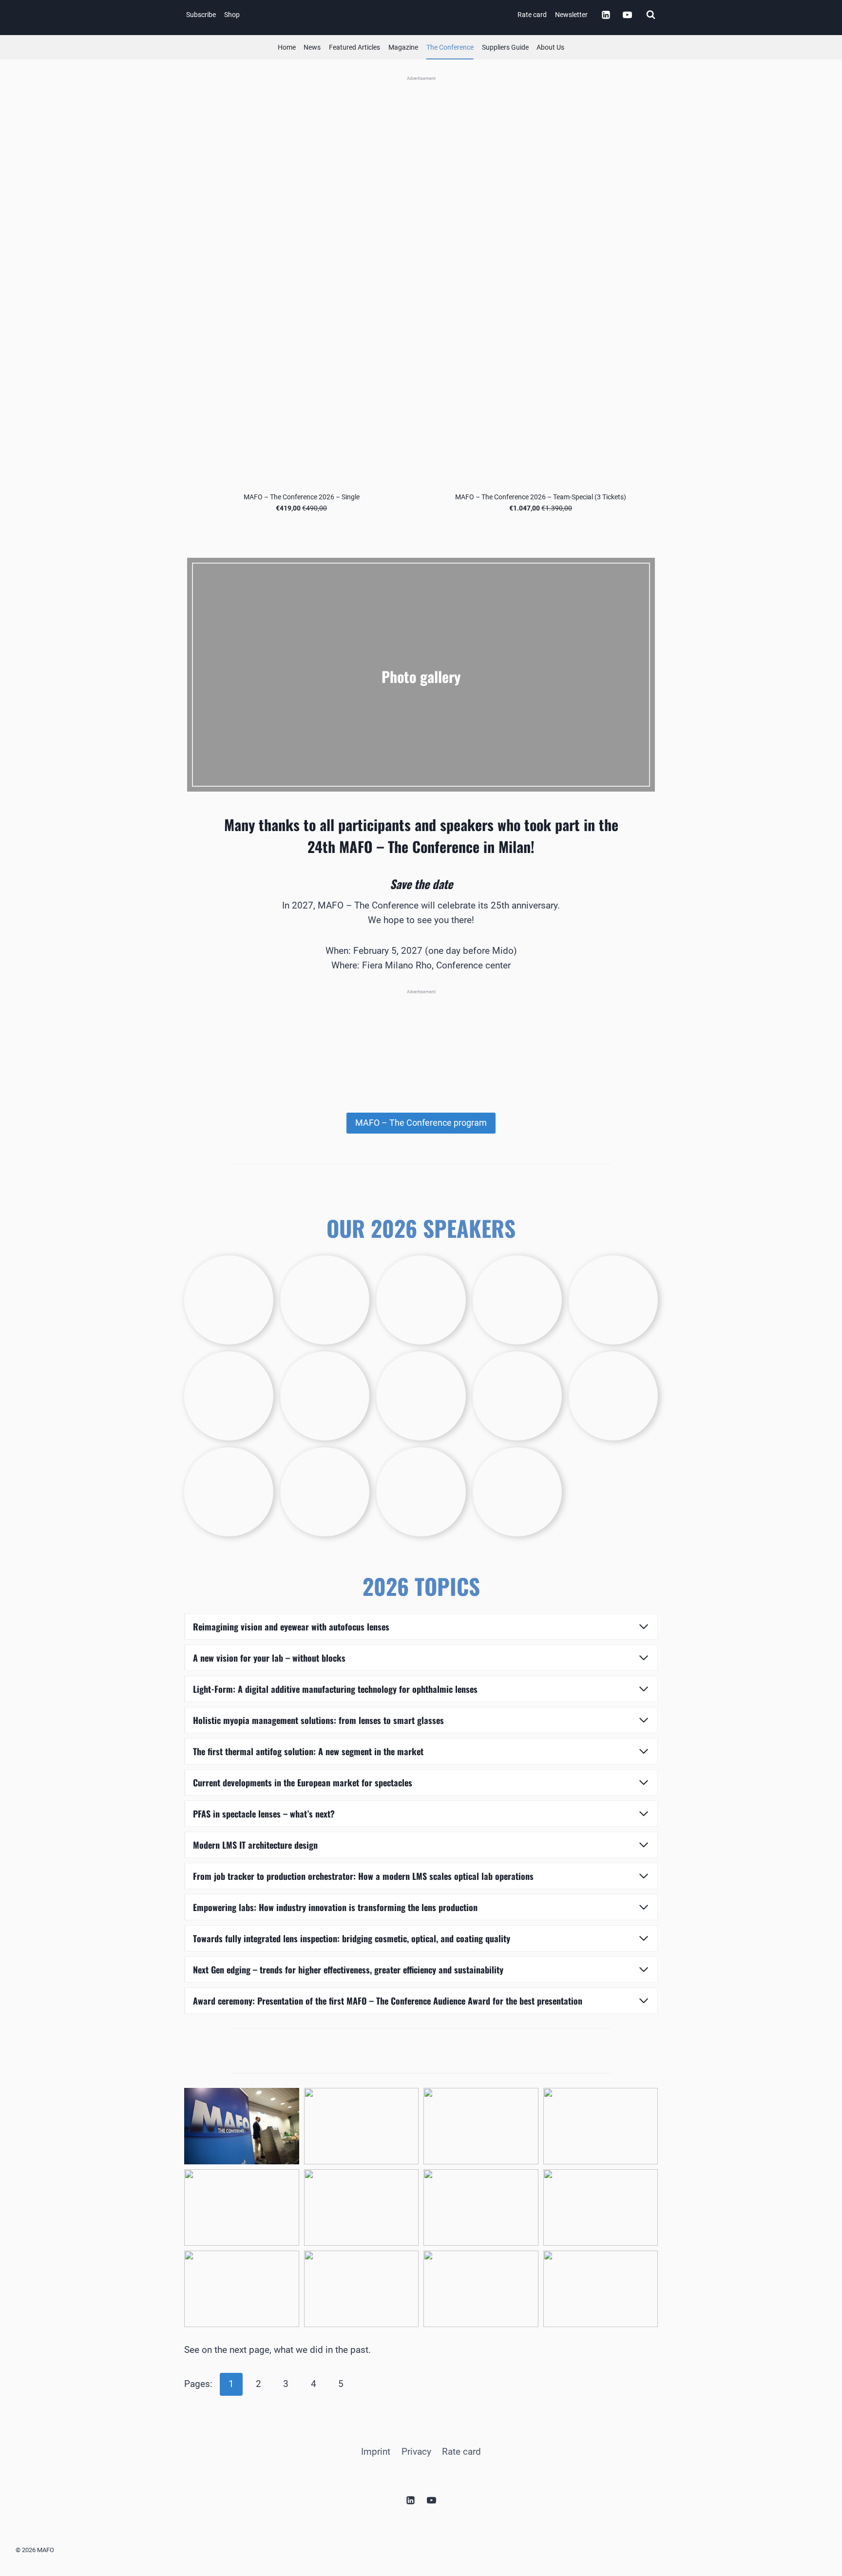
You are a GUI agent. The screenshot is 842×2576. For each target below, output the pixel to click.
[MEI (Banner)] (421, 1040)
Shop (232, 15)
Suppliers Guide (505, 47)
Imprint (376, 2451)
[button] (242, 2126)
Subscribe (201, 15)
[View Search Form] (651, 15)
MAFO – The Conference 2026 (421, 700)
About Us (550, 47)
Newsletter (571, 15)
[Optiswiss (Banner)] (421, 148)
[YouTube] (627, 15)
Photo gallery (421, 676)
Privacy (416, 2451)
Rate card (532, 15)
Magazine (403, 47)
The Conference (450, 47)
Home (287, 47)
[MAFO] (423, 15)
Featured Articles (354, 47)
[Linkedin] (606, 15)
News (312, 47)
